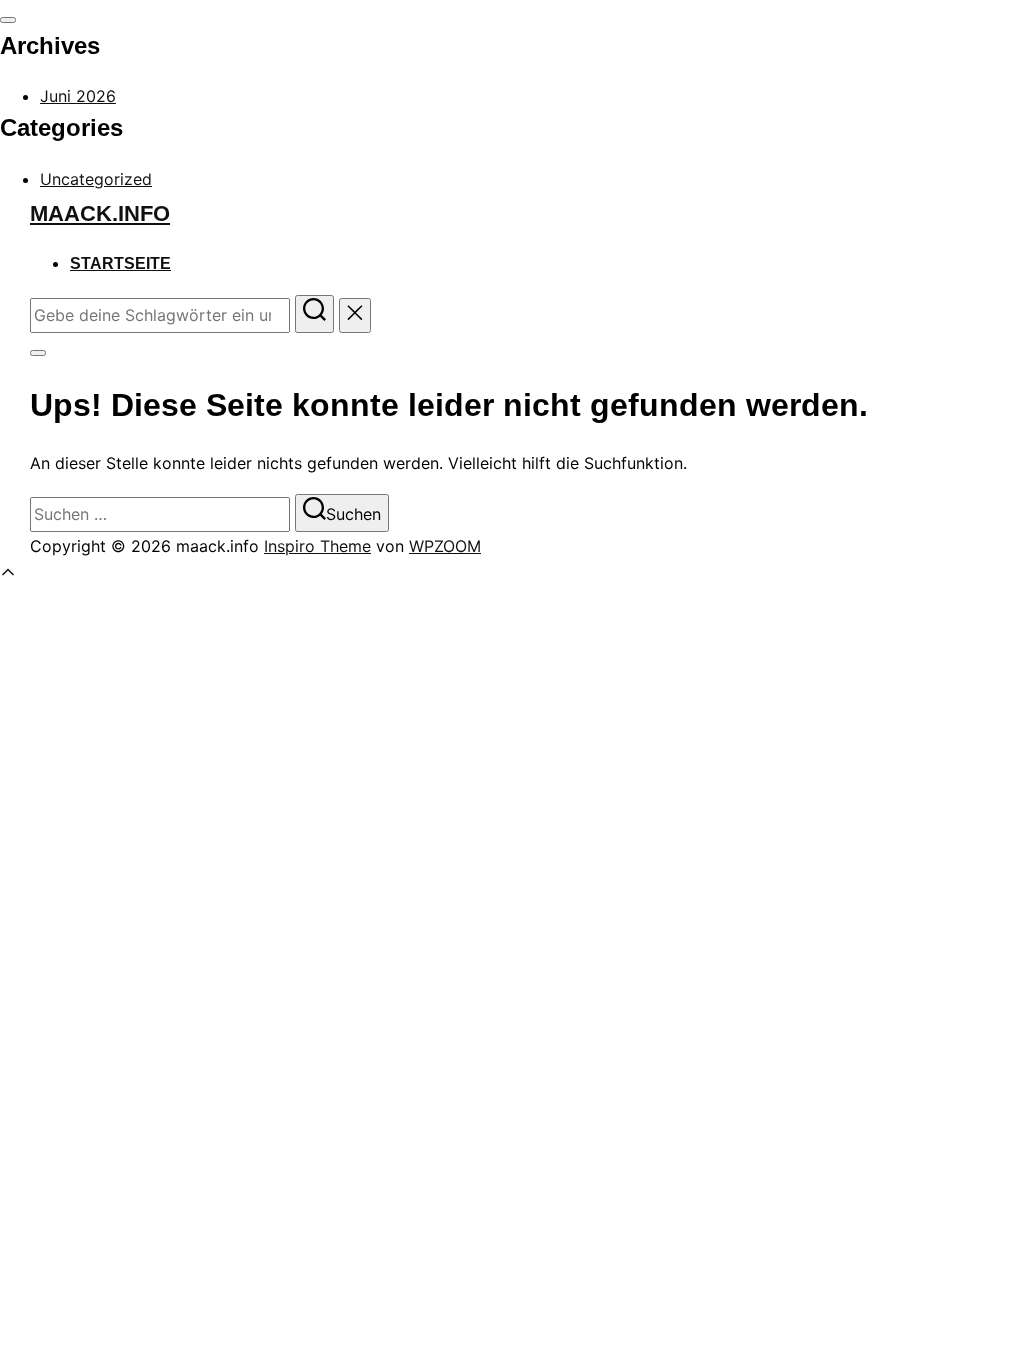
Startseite (120, 263)
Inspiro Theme (317, 546)
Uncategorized (96, 179)
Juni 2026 (78, 96)
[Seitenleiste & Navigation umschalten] (38, 353)
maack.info (100, 213)
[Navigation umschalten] (8, 20)
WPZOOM (445, 546)
